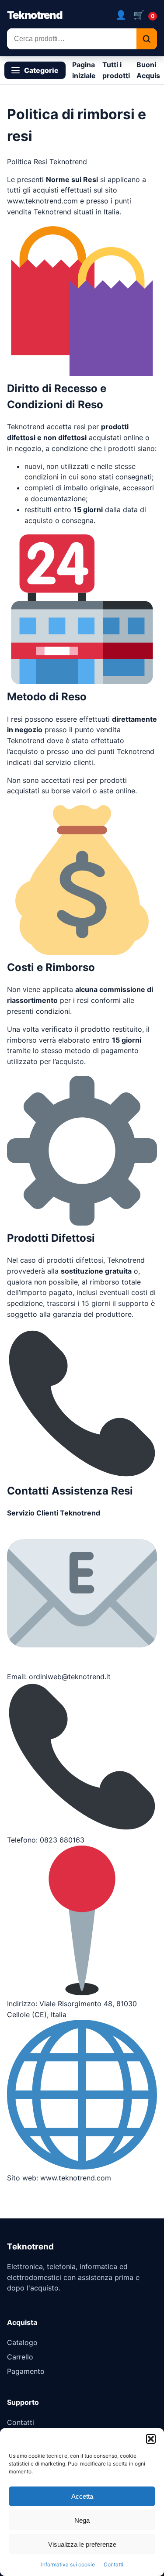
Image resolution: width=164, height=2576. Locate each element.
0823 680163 (62, 1840)
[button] (151, 2439)
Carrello (20, 2357)
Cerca (147, 39)
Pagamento (26, 2371)
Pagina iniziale (84, 70)
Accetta (82, 2496)
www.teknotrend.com (42, 201)
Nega (82, 2520)
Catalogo (22, 2342)
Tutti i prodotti (116, 70)
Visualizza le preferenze (82, 2544)
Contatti (113, 2564)
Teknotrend (34, 15)
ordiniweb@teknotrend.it (70, 1677)
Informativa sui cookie (68, 2564)
